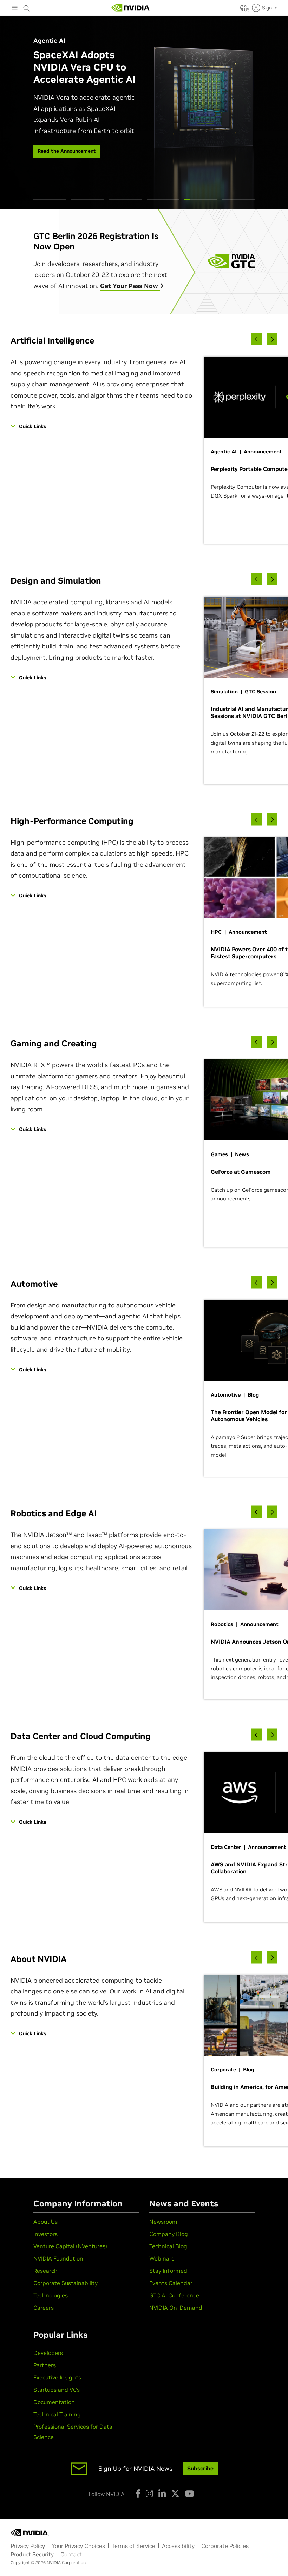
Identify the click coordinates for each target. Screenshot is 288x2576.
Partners (45, 2365)
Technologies (51, 2295)
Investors (45, 2234)
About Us (45, 2222)
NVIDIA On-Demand (176, 2308)
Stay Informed (168, 2271)
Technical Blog (168, 2246)
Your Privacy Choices (78, 2546)
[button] (243, 10)
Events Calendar (171, 2283)
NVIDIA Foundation (58, 2258)
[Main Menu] (15, 8)
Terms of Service (133, 2546)
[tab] (50, 199)
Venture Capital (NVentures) (70, 2246)
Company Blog (169, 2234)
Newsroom (163, 2222)
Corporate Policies (225, 2546)
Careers (44, 2308)
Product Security (32, 2554)
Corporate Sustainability (66, 2283)
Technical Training (57, 2414)
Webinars (162, 2258)
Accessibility (178, 2546)
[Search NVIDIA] (27, 6)
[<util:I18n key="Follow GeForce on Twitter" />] (175, 2494)
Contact (71, 2554)
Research (45, 2271)
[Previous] (256, 339)
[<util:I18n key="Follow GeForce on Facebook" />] (138, 2494)
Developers (48, 2353)
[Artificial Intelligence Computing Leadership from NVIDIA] (131, 8)
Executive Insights (57, 2377)
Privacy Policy (28, 2546)
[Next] (272, 339)
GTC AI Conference (174, 2295)
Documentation (54, 2402)
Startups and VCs (57, 2390)
